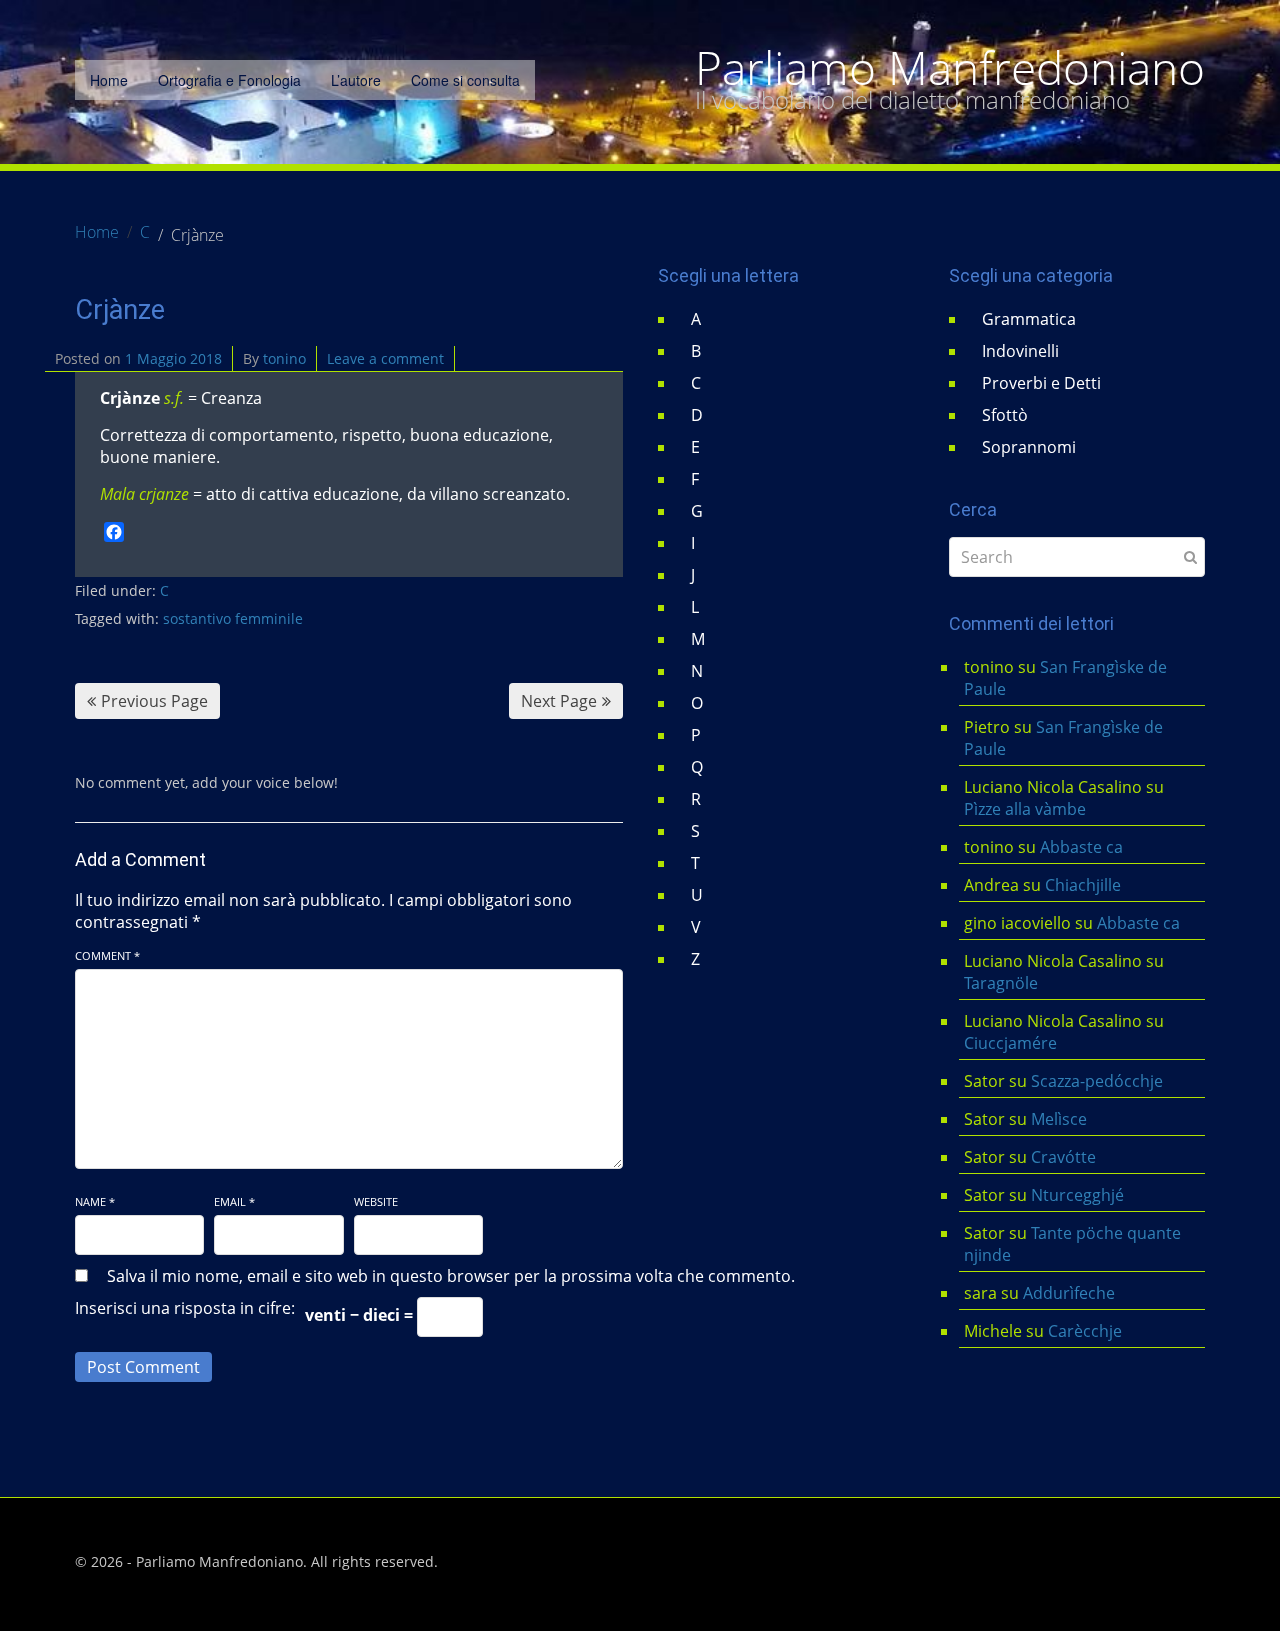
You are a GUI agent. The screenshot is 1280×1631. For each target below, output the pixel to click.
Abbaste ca (1081, 847)
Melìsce (1059, 1119)
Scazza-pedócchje (1097, 1081)
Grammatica (1029, 319)
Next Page (559, 701)
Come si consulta (465, 80)
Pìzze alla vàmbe (1025, 809)
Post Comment (143, 1367)
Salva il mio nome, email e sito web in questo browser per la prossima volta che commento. (451, 1276)
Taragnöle (1001, 983)
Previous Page (154, 701)
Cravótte (1063, 1157)
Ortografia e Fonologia (229, 80)
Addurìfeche (1069, 1293)
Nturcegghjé (1077, 1195)
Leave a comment (385, 358)
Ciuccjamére (1010, 1043)
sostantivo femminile (233, 618)
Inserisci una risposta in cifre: (185, 1308)
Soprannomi (1029, 447)
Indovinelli (1020, 351)
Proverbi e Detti (1041, 383)
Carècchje (1087, 1331)
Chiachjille (1083, 885)
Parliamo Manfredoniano (950, 68)
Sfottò (1005, 415)
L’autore (356, 80)
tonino (284, 358)
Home (109, 80)
